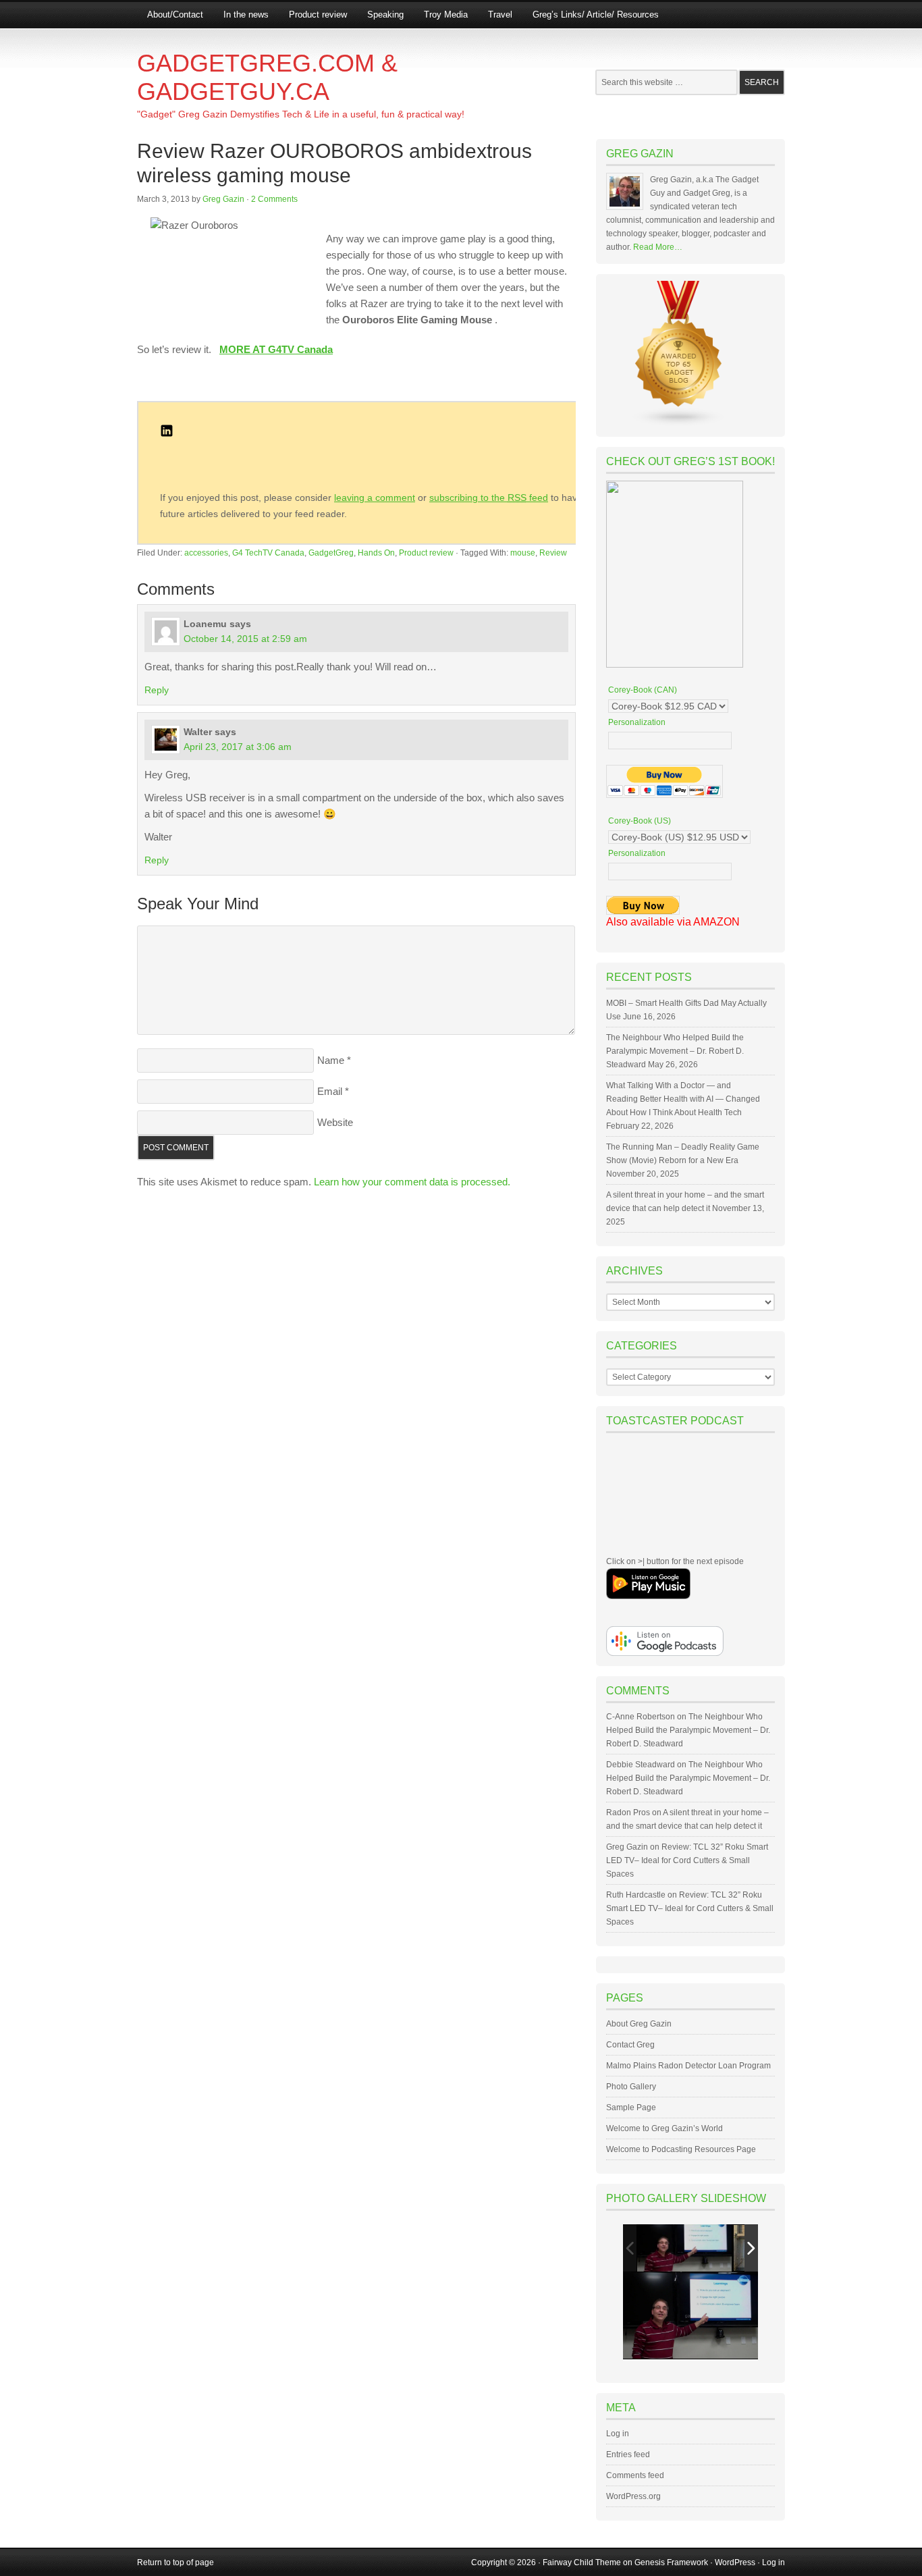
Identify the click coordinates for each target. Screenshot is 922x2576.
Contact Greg (630, 2045)
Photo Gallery (631, 2087)
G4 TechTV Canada (268, 553)
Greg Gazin (223, 199)
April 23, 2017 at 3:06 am (238, 747)
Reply (157, 690)
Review (553, 553)
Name (331, 1060)
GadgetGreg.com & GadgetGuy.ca (267, 77)
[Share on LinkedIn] (167, 434)
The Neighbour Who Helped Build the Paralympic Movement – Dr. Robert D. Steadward (675, 1051)
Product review (318, 15)
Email (330, 1091)
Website (335, 1122)
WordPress (735, 2562)
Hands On (376, 553)
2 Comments (274, 199)
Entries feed (628, 2454)
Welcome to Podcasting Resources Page (681, 2149)
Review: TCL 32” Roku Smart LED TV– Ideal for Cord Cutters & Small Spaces (687, 1860)
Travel (500, 15)
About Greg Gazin (639, 2024)
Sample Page (631, 2108)
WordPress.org (633, 2496)
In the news (246, 15)
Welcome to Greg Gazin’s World (665, 2128)
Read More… (658, 247)
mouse (523, 553)
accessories (206, 553)
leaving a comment (375, 498)
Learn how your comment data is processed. (412, 1182)
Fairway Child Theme (582, 2562)
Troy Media (446, 15)
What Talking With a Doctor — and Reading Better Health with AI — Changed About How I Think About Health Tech (683, 1099)
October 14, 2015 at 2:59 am (245, 639)
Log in (618, 2434)
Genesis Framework (671, 2562)
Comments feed (635, 2475)
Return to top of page (175, 2562)
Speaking (385, 15)
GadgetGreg (331, 553)
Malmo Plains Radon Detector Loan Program (688, 2066)
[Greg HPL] (684, 2248)
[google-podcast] (665, 1653)
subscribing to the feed (489, 498)
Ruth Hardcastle (636, 1895)
